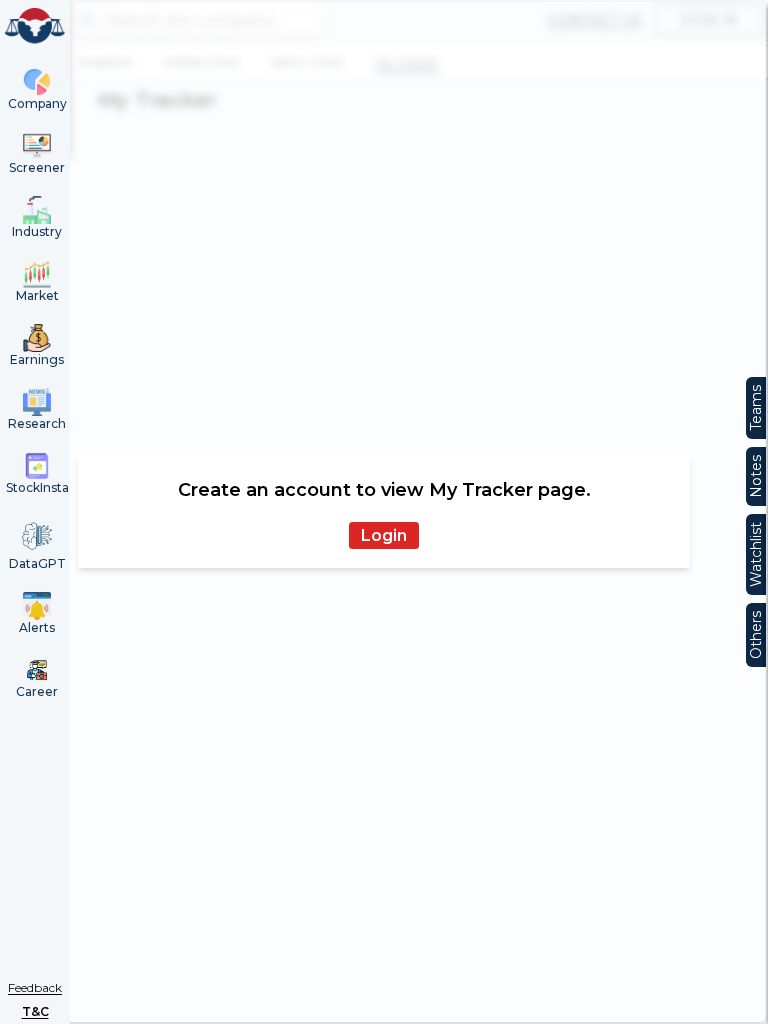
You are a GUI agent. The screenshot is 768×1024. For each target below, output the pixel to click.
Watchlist (756, 554)
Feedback (35, 987)
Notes (756, 476)
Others (756, 635)
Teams (756, 408)
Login (384, 535)
